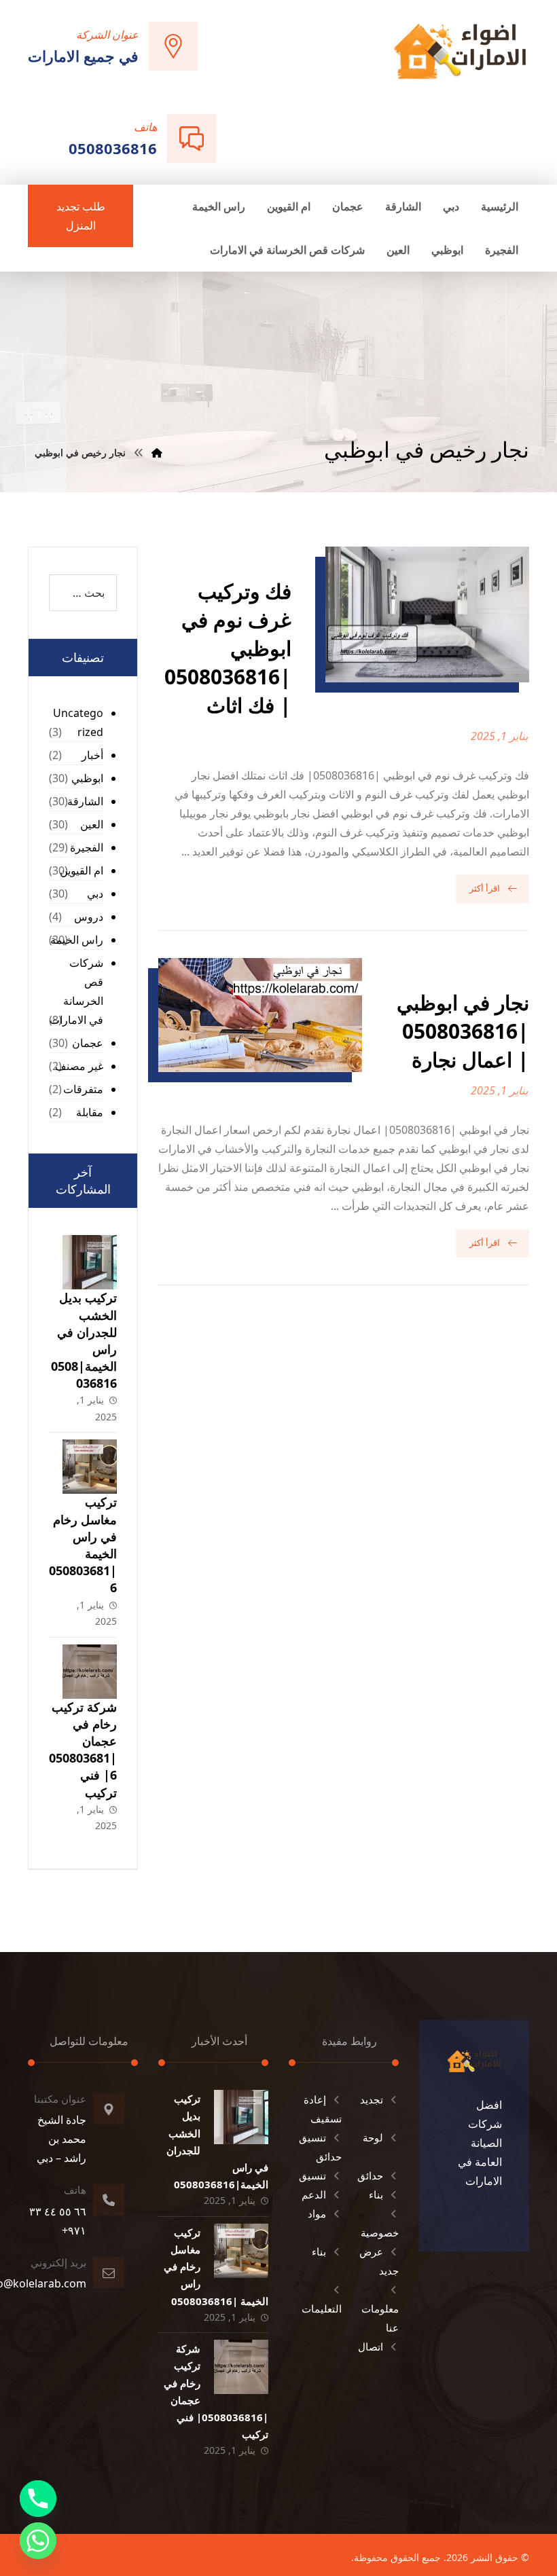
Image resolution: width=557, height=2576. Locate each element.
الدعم (314, 2194)
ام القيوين (82, 870)
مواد (317, 2213)
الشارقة (85, 801)
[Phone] (38, 2499)
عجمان (88, 1043)
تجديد (372, 2099)
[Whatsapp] (38, 2541)
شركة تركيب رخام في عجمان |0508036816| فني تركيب (83, 1750)
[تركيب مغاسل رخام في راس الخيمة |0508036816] (90, 1467)
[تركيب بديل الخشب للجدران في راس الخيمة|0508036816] (90, 1262)
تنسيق (312, 2175)
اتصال (371, 2347)
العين (92, 824)
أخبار (92, 755)
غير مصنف (79, 1066)
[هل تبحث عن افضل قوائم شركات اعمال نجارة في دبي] (460, 51)
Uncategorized (78, 722)
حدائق (370, 2175)
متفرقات (83, 1089)
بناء (376, 2194)
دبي (95, 894)
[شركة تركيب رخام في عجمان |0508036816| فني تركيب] (90, 1672)
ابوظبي (87, 778)
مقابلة (90, 1112)
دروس (89, 917)
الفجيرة (87, 847)
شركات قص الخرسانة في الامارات (76, 991)
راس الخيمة (77, 940)
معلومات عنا (380, 2318)
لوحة (373, 2137)
